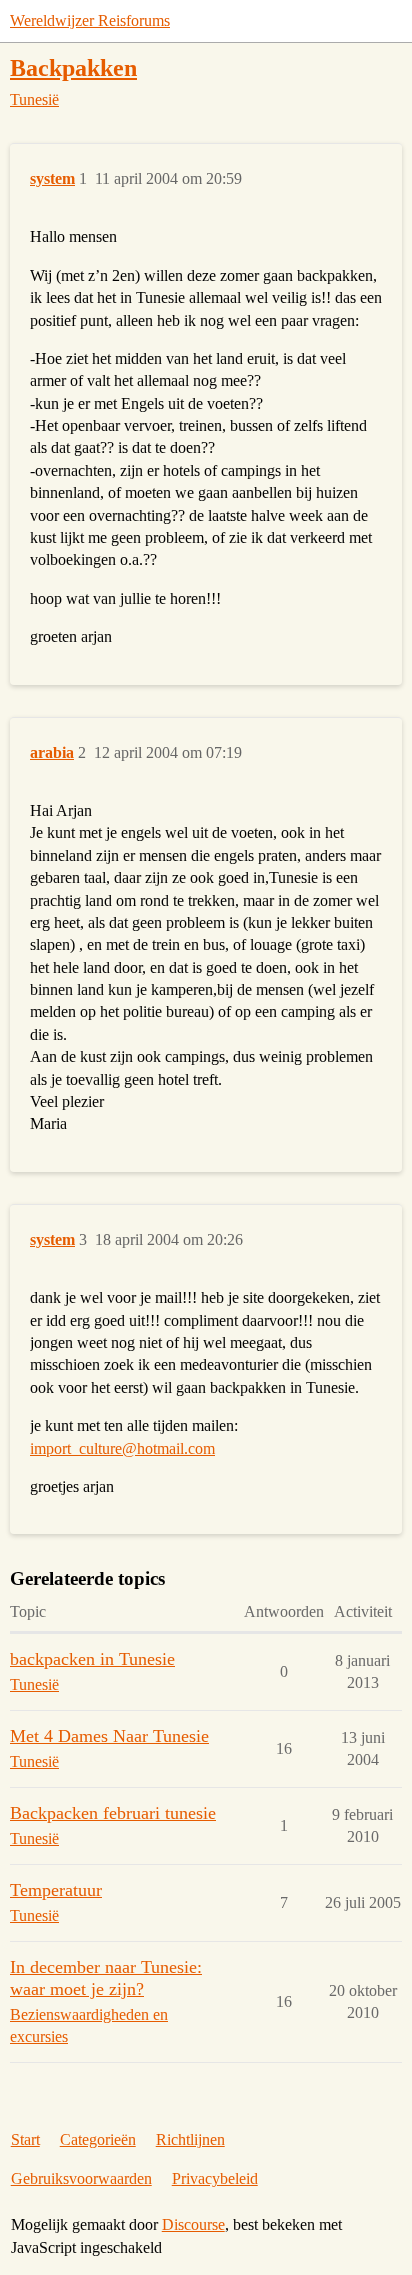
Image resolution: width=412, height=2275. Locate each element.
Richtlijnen (190, 2139)
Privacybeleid (215, 2178)
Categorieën (98, 2139)
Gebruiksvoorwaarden (81, 2178)
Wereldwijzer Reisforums (90, 20)
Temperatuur (56, 1890)
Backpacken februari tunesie (113, 1813)
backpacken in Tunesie (92, 1659)
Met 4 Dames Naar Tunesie (109, 1736)
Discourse (193, 2224)
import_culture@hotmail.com (122, 1448)
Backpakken (73, 67)
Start (25, 2139)
